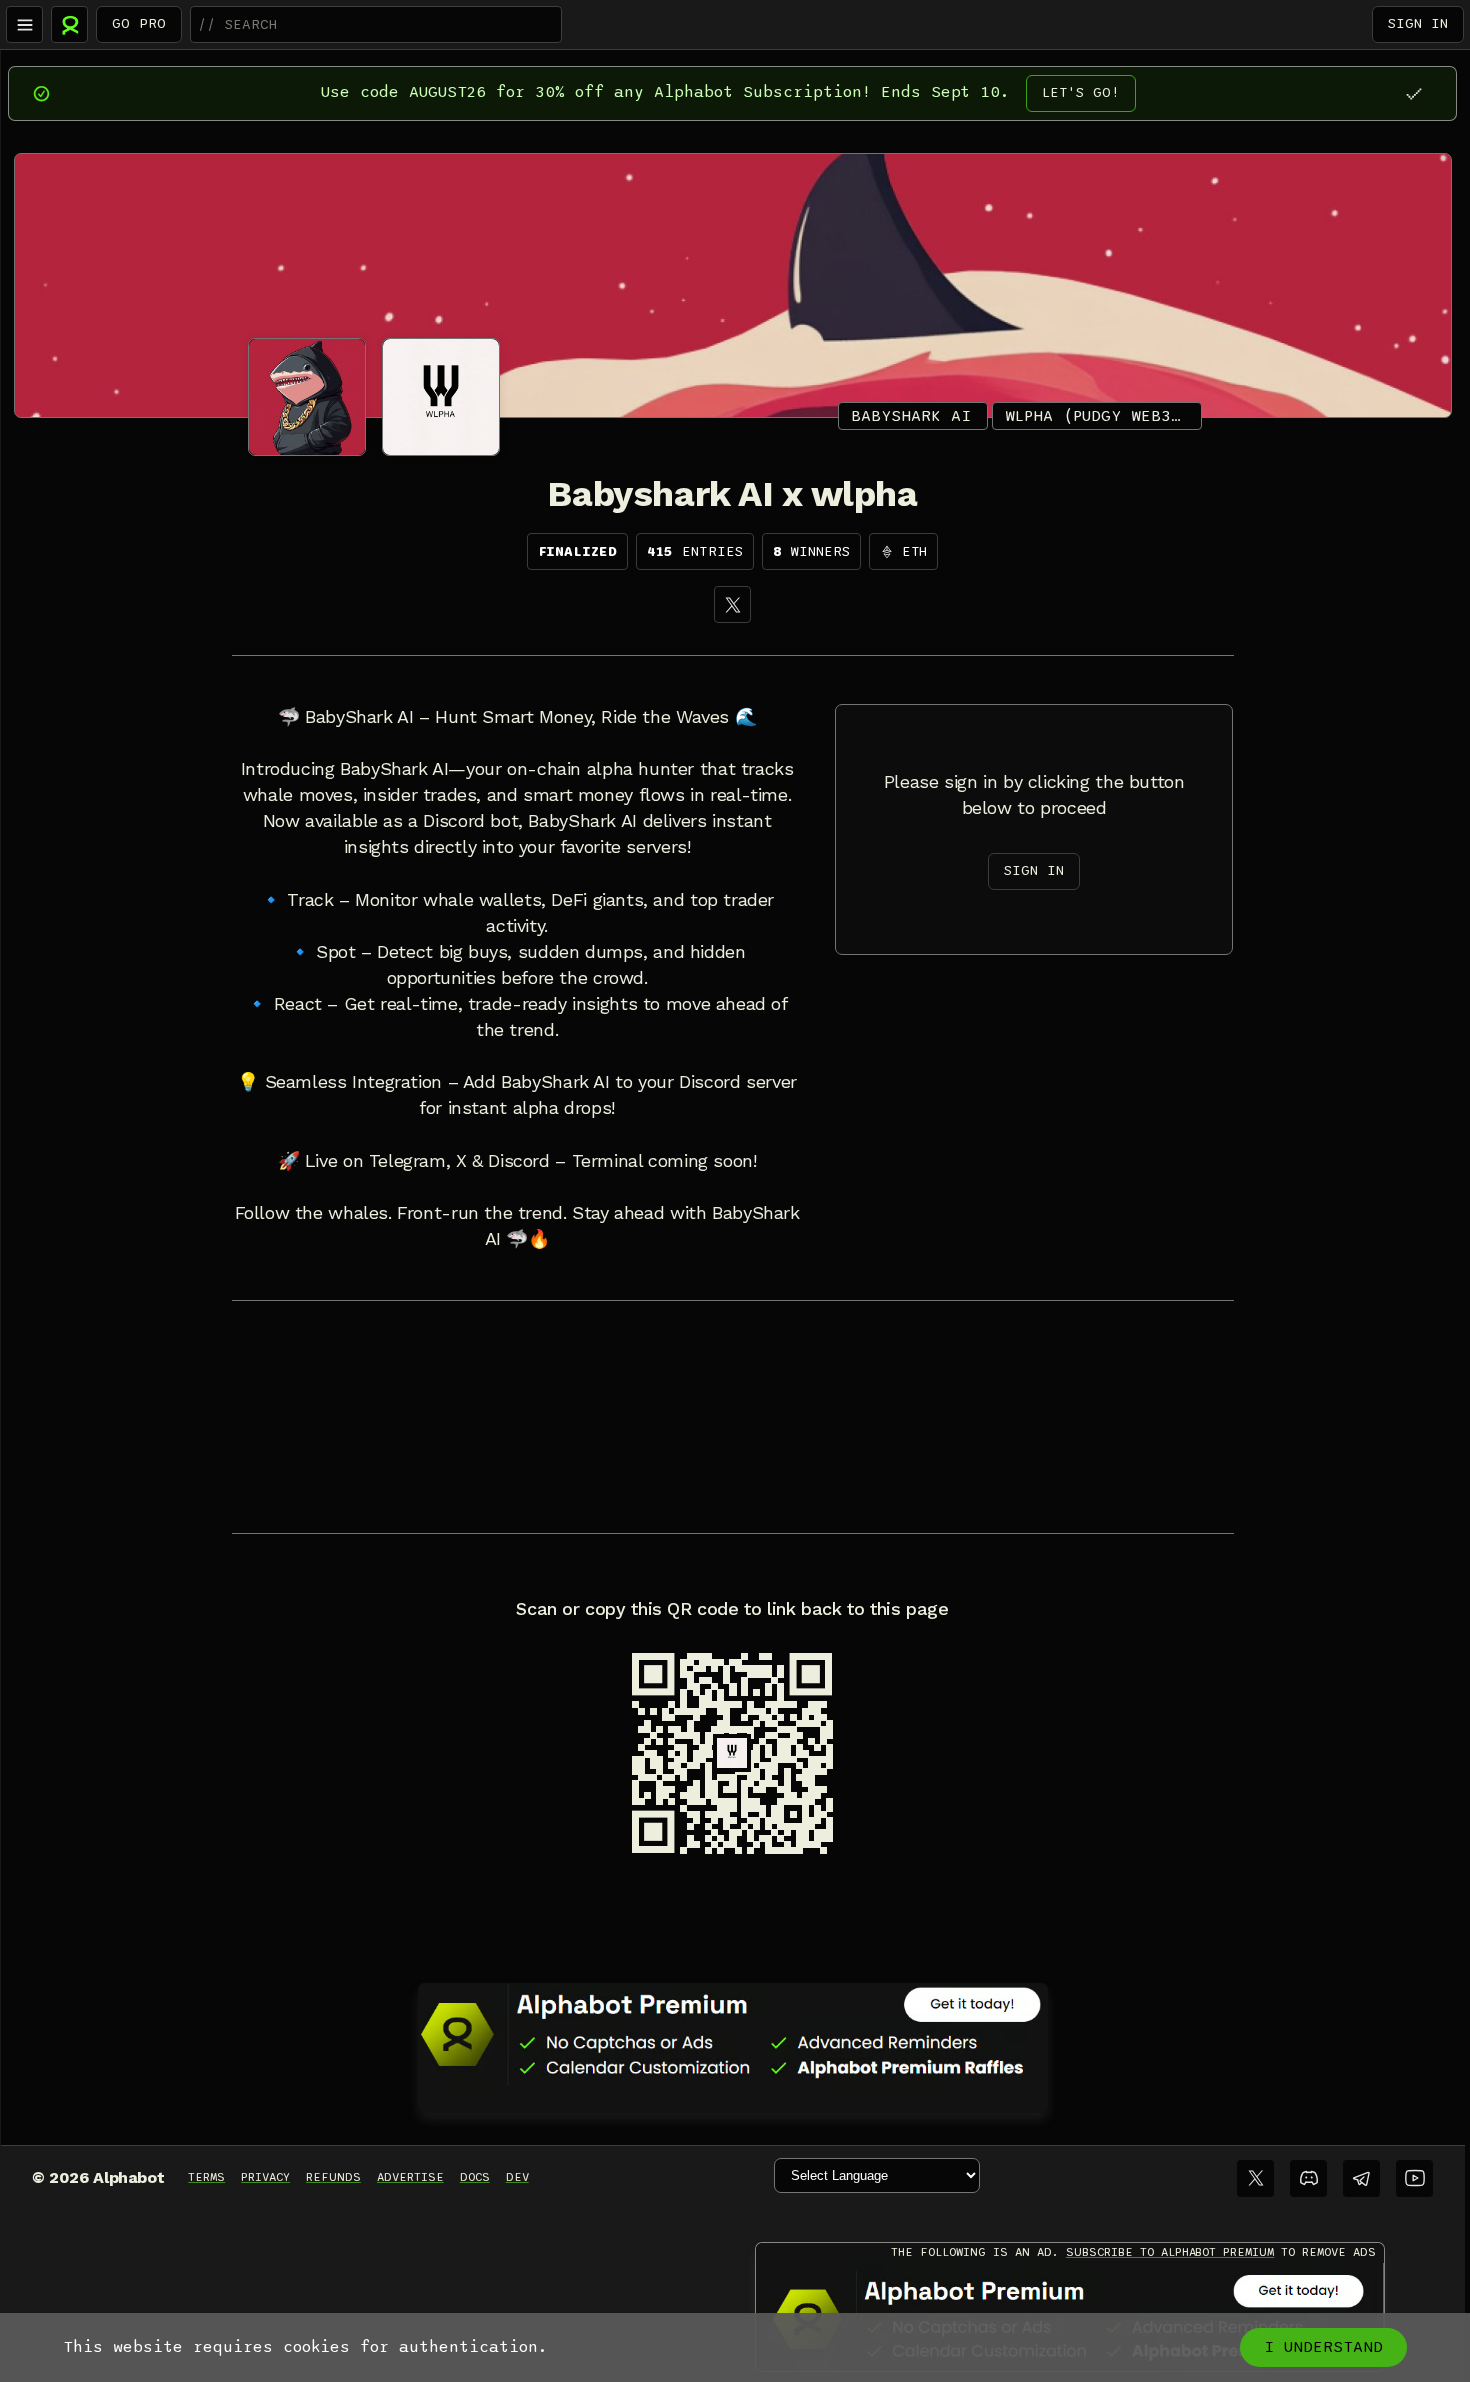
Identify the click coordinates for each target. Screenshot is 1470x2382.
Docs (475, 2177)
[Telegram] (1361, 2178)
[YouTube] (1414, 2178)
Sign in (1418, 23)
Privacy (265, 2177)
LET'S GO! (1081, 92)
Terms (206, 2177)
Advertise (410, 2177)
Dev (517, 2177)
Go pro (139, 23)
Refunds (333, 2177)
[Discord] (1308, 2178)
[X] (732, 604)
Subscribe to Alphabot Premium (1170, 2252)
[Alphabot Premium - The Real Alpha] (733, 2034)
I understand (1323, 2347)
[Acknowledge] (1413, 93)
